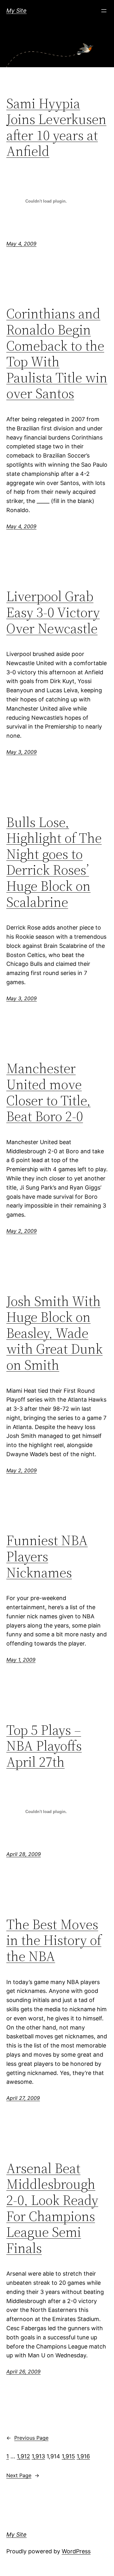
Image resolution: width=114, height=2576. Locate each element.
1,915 (68, 2456)
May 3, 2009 (22, 752)
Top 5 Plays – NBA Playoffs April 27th (44, 1746)
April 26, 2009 (23, 2372)
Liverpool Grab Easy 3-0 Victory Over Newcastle (53, 612)
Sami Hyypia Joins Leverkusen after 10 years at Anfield (56, 127)
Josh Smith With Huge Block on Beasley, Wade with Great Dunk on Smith (54, 1333)
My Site (16, 11)
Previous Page (27, 2438)
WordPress (76, 2551)
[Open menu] (104, 11)
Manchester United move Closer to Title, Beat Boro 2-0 (48, 1092)
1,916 (83, 2456)
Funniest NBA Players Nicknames (47, 1557)
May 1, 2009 (21, 1660)
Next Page (23, 2475)
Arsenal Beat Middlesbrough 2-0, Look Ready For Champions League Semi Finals (52, 2208)
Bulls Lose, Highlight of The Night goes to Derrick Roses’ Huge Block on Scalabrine (54, 862)
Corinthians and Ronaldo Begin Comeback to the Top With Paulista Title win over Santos (57, 354)
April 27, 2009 (23, 2098)
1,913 (38, 2456)
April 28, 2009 (24, 1854)
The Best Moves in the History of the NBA (54, 1941)
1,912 (23, 2456)
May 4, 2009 (21, 244)
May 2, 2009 (22, 1231)
